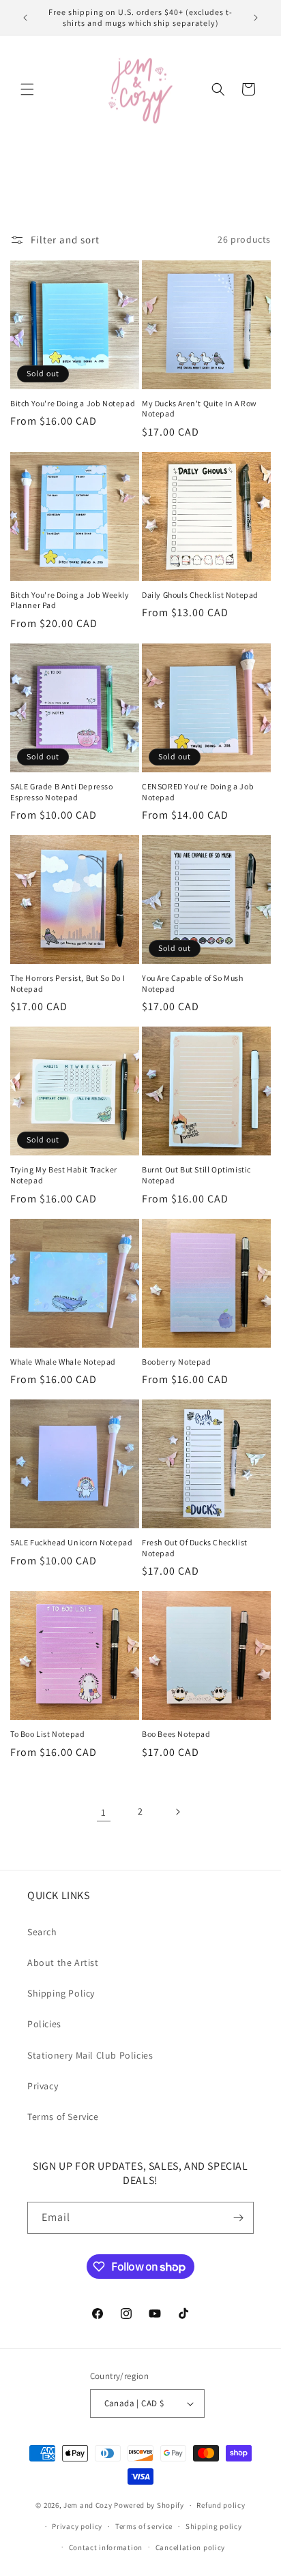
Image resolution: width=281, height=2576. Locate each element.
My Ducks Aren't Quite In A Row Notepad (199, 409)
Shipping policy (214, 2526)
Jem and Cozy (88, 2505)
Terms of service (144, 2526)
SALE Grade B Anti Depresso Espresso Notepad (62, 792)
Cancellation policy (190, 2547)
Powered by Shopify (149, 2505)
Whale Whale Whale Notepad (63, 1362)
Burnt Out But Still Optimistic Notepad (196, 1175)
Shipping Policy (61, 1993)
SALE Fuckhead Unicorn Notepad (71, 1542)
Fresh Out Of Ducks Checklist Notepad (195, 1548)
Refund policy (221, 2505)
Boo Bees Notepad (176, 1734)
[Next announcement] (256, 18)
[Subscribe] (238, 2218)
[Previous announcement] (25, 18)
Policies (44, 2024)
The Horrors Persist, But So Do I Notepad (68, 983)
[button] (27, 89)
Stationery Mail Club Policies (90, 2055)
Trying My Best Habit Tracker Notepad (64, 1175)
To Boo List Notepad (47, 1734)
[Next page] (177, 1812)
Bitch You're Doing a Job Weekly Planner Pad (70, 600)
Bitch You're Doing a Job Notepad (73, 403)
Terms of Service (63, 2117)
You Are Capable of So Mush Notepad (193, 983)
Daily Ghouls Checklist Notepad (200, 595)
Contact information (106, 2547)
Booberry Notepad (177, 1362)
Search (42, 1932)
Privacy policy (77, 2526)
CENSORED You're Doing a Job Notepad (198, 792)
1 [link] (104, 1812)
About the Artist (63, 1963)
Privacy (43, 2086)
